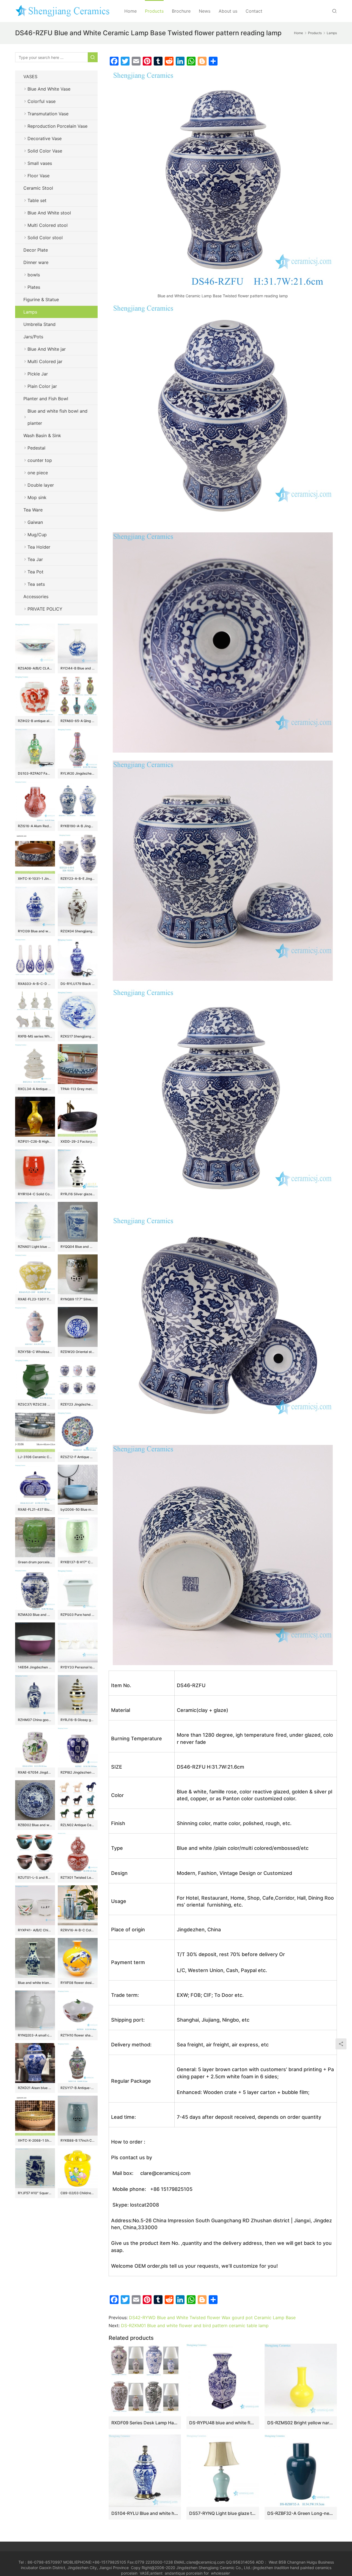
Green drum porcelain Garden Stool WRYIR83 (35, 1562)
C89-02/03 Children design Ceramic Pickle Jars (78, 2193)
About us (228, 11)
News (205, 11)
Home (130, 11)
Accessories (36, 597)
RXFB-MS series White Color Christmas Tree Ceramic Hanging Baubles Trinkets (35, 1036)
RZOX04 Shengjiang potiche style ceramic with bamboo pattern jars (78, 931)
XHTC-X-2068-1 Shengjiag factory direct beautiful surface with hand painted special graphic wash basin (35, 2140)
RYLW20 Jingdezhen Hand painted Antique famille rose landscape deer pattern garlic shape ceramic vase (78, 773)
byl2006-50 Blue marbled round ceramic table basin (78, 1509)
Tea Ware (33, 510)
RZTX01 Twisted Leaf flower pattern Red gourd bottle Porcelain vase (78, 1877)
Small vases (40, 163)
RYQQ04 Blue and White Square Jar (78, 1247)
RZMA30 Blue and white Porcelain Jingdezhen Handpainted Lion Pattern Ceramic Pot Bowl (35, 1615)
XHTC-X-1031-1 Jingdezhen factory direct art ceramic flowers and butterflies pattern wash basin (35, 879)
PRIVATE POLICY (50, 609)
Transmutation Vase (48, 114)
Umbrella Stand (39, 324)
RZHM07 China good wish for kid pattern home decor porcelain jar (35, 1720)
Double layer (41, 485)
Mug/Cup (37, 535)
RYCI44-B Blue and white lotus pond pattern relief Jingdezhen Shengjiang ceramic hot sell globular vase (78, 668)
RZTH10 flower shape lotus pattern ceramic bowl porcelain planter (78, 2035)
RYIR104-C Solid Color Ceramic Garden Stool (35, 1194)
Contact (254, 11)
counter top (40, 460)
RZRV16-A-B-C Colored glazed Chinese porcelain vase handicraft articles (78, 1930)
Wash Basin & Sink (42, 435)
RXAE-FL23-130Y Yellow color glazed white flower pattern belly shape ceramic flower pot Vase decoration (35, 1299)
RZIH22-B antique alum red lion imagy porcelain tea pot (35, 721)
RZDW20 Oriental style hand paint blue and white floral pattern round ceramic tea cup (78, 1352)
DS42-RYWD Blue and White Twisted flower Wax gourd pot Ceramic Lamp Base (212, 2318)
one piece (38, 473)
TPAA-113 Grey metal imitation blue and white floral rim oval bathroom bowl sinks (78, 1089)
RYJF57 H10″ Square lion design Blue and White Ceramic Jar (35, 2193)
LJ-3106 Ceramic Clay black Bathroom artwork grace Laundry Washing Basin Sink (35, 1457)
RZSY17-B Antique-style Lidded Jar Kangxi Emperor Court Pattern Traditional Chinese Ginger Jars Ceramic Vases (78, 2088)
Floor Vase (38, 176)
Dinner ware (36, 262)
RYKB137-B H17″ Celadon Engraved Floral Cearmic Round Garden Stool (78, 1562)
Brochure (181, 11)
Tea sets (36, 584)
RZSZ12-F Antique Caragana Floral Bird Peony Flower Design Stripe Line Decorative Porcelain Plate (78, 1457)
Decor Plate (36, 250)
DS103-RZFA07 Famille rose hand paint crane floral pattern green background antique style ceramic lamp (35, 773)
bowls (34, 275)
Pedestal (36, 448)
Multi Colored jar (45, 361)
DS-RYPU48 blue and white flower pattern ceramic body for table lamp (223, 2423)
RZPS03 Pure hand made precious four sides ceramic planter (78, 1615)
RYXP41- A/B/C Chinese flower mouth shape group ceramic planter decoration (35, 1930)
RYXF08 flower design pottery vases (78, 1983)
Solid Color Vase (45, 151)
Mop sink (37, 497)
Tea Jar (35, 559)
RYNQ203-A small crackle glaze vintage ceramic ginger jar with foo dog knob (35, 2035)
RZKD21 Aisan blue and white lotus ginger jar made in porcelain (35, 2088)
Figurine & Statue (41, 299)
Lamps (30, 312)
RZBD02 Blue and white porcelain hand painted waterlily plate (35, 1825)
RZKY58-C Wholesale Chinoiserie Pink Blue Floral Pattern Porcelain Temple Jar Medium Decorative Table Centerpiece (35, 1352)
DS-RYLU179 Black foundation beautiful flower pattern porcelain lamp (78, 984)
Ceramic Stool (38, 188)
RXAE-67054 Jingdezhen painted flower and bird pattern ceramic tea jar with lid (35, 1772)
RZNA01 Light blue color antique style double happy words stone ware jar (35, 1247)
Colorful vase (42, 101)
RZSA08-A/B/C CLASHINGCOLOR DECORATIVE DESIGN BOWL (35, 668)
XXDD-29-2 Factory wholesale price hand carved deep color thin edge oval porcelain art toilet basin (78, 1141)
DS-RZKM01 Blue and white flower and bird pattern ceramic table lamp (195, 2326)
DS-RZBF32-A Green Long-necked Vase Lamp (301, 2513)
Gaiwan (35, 522)
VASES (30, 77)
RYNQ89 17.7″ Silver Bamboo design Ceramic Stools (78, 1299)
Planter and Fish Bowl (46, 399)
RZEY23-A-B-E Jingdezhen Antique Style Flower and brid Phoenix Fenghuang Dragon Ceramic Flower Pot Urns (78, 879)
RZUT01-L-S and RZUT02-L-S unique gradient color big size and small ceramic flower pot (35, 1877)
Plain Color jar (42, 386)
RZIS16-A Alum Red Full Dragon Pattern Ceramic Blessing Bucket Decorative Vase (35, 826)
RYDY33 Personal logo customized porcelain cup (78, 1667)
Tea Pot (35, 572)
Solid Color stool (45, 238)
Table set (37, 200)
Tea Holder (39, 547)
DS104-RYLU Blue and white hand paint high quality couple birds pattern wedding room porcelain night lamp (145, 2513)
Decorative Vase (45, 138)
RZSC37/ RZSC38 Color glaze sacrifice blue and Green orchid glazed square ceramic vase (35, 1404)
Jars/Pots (33, 337)
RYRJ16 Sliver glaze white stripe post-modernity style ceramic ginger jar (78, 1194)
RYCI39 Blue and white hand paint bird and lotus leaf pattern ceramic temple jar (35, 931)
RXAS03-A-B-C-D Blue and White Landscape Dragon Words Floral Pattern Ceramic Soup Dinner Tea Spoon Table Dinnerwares (35, 984)
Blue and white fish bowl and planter (57, 417)
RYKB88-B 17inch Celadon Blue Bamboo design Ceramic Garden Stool (78, 2140)
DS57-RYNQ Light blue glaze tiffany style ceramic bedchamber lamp (223, 2513)
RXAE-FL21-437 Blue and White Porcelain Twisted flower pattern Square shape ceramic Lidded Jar (35, 1509)
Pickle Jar (38, 374)
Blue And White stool (49, 213)
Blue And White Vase (49, 89)
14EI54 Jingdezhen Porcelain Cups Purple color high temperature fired (35, 1667)
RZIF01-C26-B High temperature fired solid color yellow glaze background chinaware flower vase (35, 1141)
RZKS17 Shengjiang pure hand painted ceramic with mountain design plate (78, 1036)
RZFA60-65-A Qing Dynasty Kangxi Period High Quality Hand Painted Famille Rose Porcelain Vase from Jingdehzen (78, 721)
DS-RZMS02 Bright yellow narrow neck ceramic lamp (301, 2423)
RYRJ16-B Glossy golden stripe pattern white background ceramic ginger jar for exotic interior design (78, 1720)
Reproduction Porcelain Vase (57, 126)
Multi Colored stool (48, 225)
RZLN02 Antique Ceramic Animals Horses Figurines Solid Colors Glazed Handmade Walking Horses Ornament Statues (78, 1825)
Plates (34, 287)
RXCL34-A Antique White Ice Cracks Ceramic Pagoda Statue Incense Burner (35, 1089)
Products (154, 11)
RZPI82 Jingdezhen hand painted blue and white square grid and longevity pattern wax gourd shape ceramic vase (78, 1772)
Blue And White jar (47, 349)
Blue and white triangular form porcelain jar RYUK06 (35, 1983)
